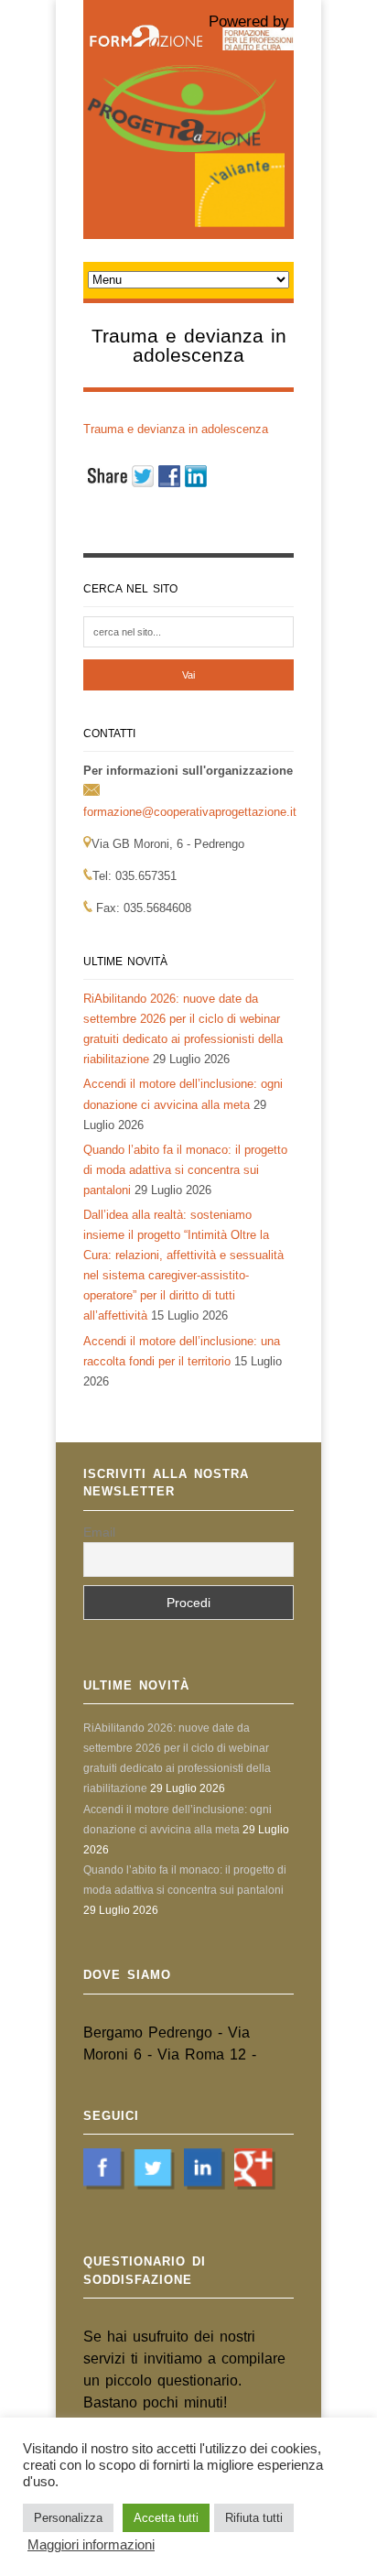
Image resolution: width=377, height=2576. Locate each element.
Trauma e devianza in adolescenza (176, 429)
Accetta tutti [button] (166, 2518)
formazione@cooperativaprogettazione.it (190, 812)
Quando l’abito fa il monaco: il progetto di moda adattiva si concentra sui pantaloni (185, 1170)
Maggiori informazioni (91, 2545)
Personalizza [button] (68, 2518)
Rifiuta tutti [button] (254, 2518)
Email (99, 1532)
